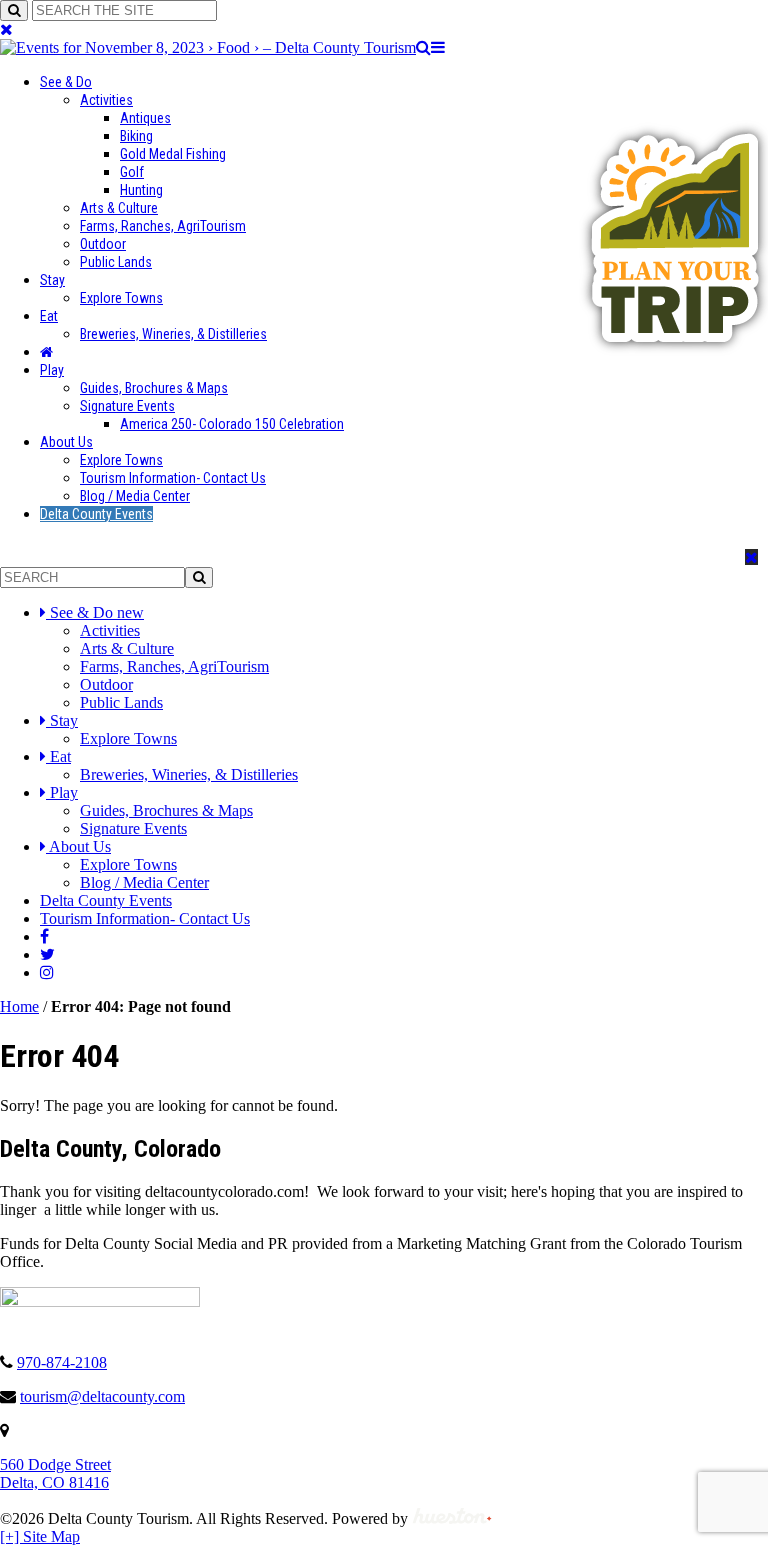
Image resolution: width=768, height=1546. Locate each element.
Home (19, 1006)
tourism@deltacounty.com (102, 1396)
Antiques (145, 118)
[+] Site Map (40, 1536)
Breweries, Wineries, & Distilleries (173, 334)
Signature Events (127, 406)
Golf (132, 172)
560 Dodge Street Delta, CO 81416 (55, 1473)
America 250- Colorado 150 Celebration (232, 424)
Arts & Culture (119, 208)
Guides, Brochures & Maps (154, 388)
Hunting (141, 190)
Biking (136, 136)
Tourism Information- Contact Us (173, 478)
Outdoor (103, 244)
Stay (52, 280)
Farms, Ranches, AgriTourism (163, 226)
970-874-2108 (62, 1362)
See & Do (66, 82)
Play (52, 370)
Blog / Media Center (135, 496)
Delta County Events (96, 514)
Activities (106, 100)
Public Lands (116, 262)
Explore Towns (121, 298)
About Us (66, 442)
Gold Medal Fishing (173, 154)
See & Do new (97, 612)
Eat (49, 316)
